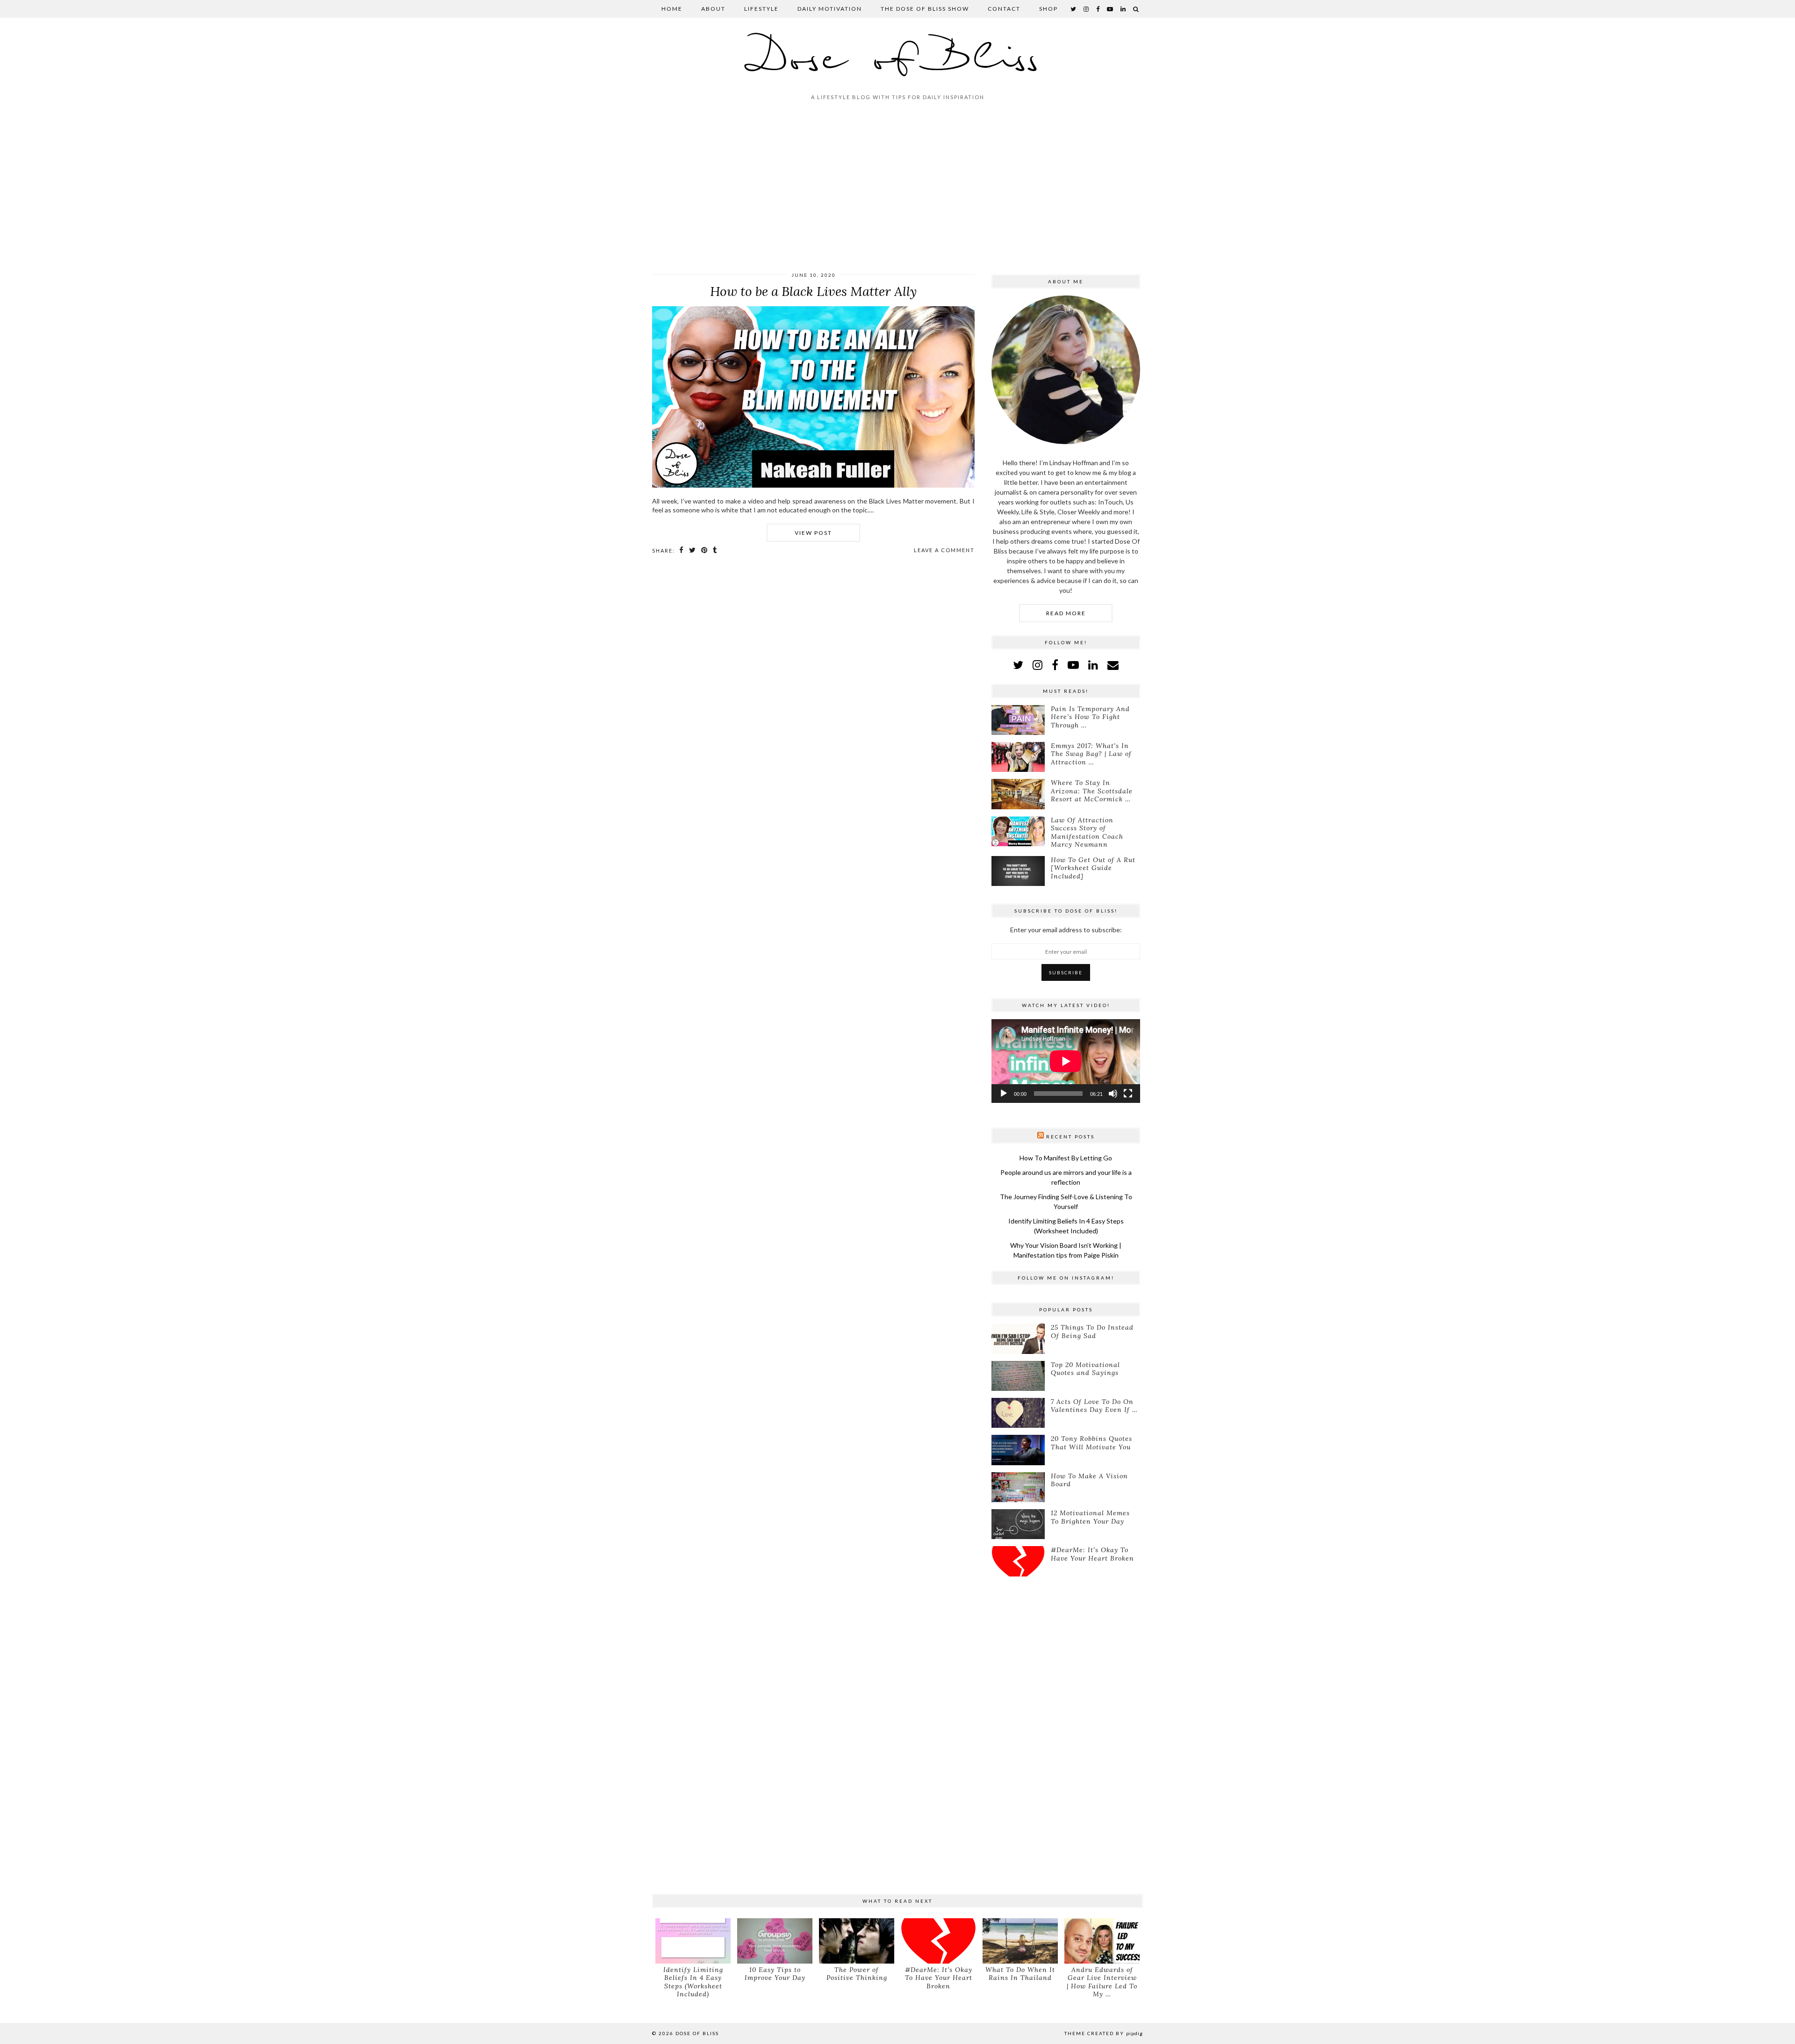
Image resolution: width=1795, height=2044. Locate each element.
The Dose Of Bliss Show (925, 9)
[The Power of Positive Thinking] (857, 1941)
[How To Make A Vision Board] (1018, 1487)
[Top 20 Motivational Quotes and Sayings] (1018, 1376)
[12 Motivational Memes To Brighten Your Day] (1018, 1524)
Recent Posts (1070, 1137)
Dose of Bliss (898, 60)
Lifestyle (761, 9)
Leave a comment (944, 550)
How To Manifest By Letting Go (1066, 1158)
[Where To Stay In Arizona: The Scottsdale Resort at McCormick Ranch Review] (1018, 794)
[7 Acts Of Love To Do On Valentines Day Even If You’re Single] (1018, 1413)
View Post (813, 533)
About (713, 9)
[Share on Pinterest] (705, 550)
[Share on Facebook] (682, 550)
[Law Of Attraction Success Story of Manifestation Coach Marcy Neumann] (1018, 831)
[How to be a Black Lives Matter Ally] (813, 485)
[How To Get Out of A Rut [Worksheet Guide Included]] (1018, 871)
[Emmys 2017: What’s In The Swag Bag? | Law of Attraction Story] (1018, 757)
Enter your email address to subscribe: (1066, 930)
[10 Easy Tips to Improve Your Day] (775, 1941)
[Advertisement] (897, 190)
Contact (1004, 9)
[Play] (1004, 1094)
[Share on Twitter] (693, 550)
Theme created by (1104, 2033)
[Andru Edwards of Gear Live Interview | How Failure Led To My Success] (1102, 1941)
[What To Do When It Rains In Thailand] (1020, 1941)
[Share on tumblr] (715, 550)
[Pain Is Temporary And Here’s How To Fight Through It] (1018, 720)
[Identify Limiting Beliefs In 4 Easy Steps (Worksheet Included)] (693, 1941)
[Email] (1113, 665)
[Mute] (1113, 1094)
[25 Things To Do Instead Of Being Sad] (1018, 1339)
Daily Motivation (830, 9)
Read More (1066, 613)
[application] (1066, 1061)
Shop (1048, 9)
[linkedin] (1093, 665)
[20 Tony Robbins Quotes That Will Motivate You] (1018, 1450)
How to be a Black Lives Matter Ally (813, 291)
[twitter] (1074, 9)
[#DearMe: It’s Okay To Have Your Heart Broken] (1018, 1561)
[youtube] (1110, 9)
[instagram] (1087, 9)
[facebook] (1098, 9)
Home (672, 9)
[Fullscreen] (1128, 1094)
